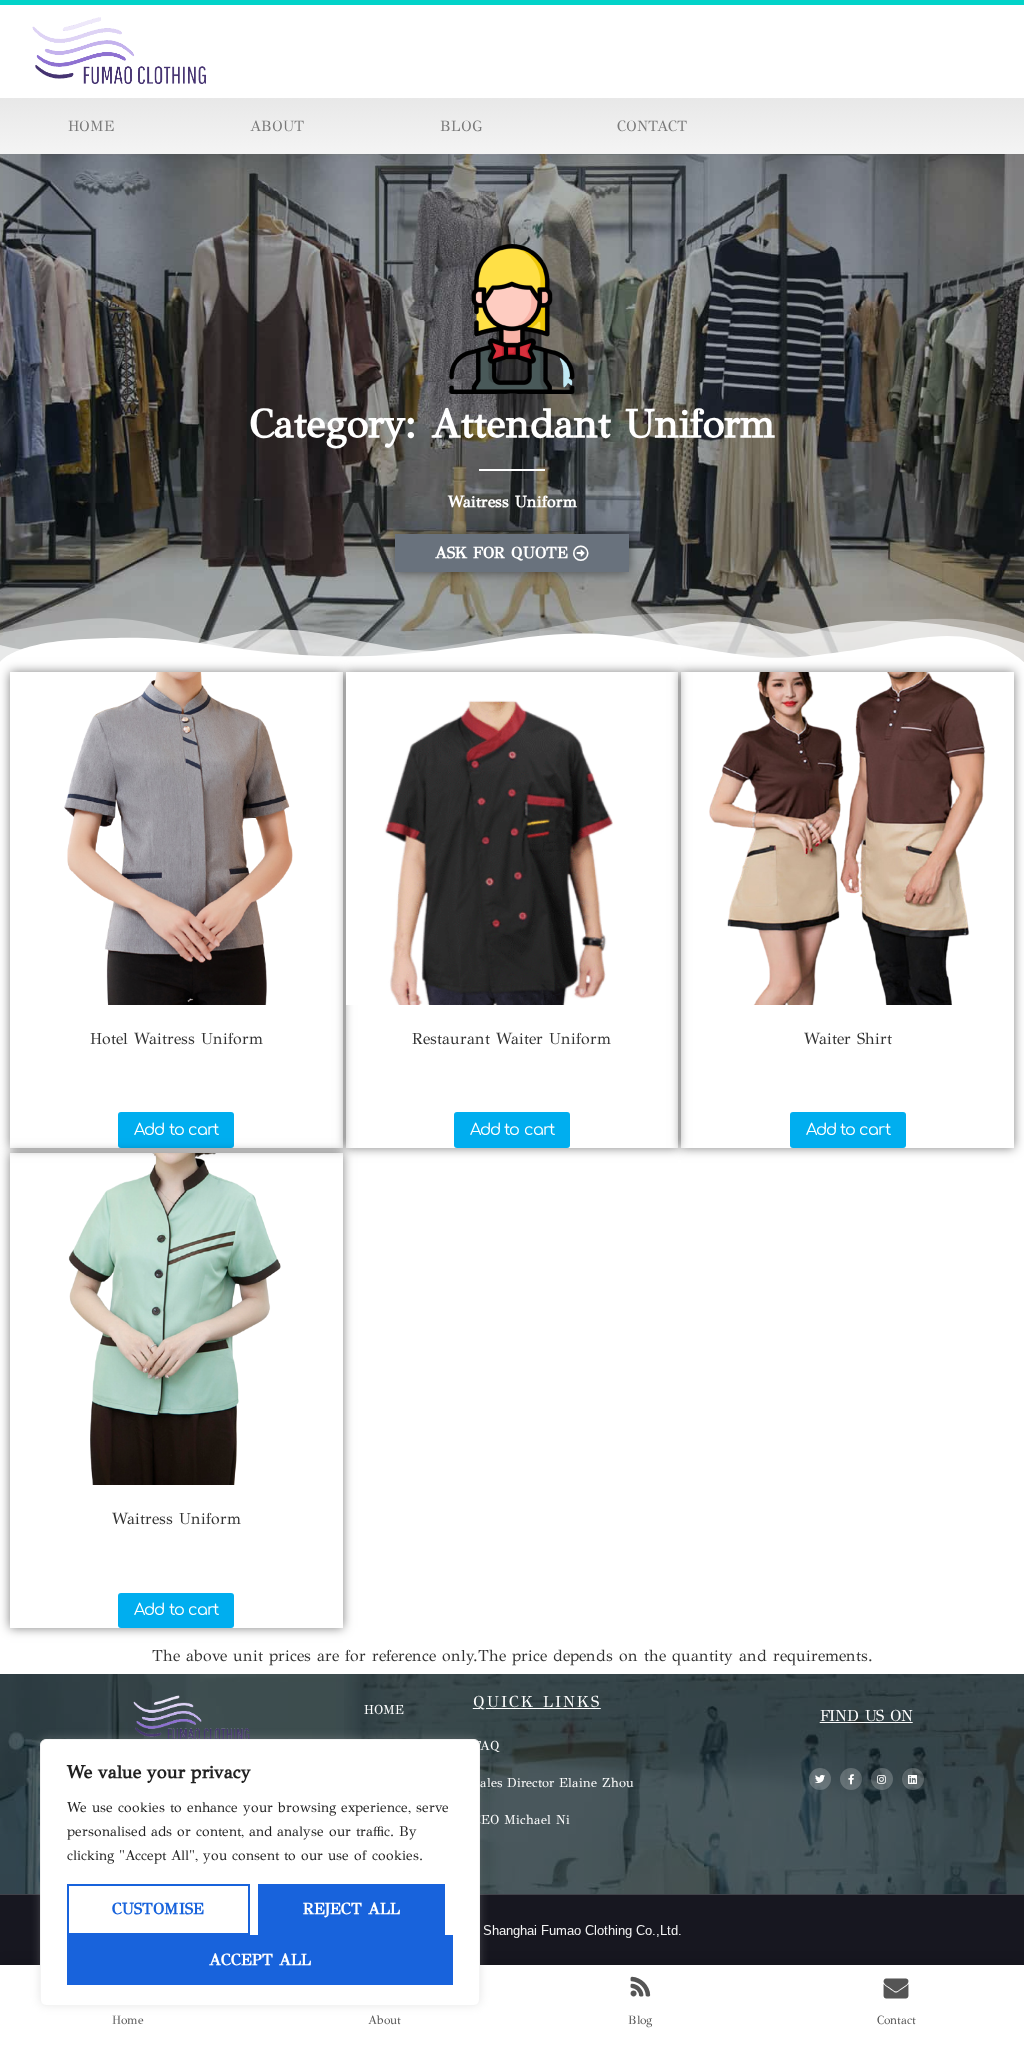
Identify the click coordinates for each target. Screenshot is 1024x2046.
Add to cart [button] (176, 1130)
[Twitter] (820, 1779)
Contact (652, 126)
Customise (158, 1908)
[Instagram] (882, 1779)
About (277, 126)
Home (91, 126)
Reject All (351, 1908)
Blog (461, 126)
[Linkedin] (913, 1779)
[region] (260, 1872)
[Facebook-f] (851, 1779)
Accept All (260, 1959)
